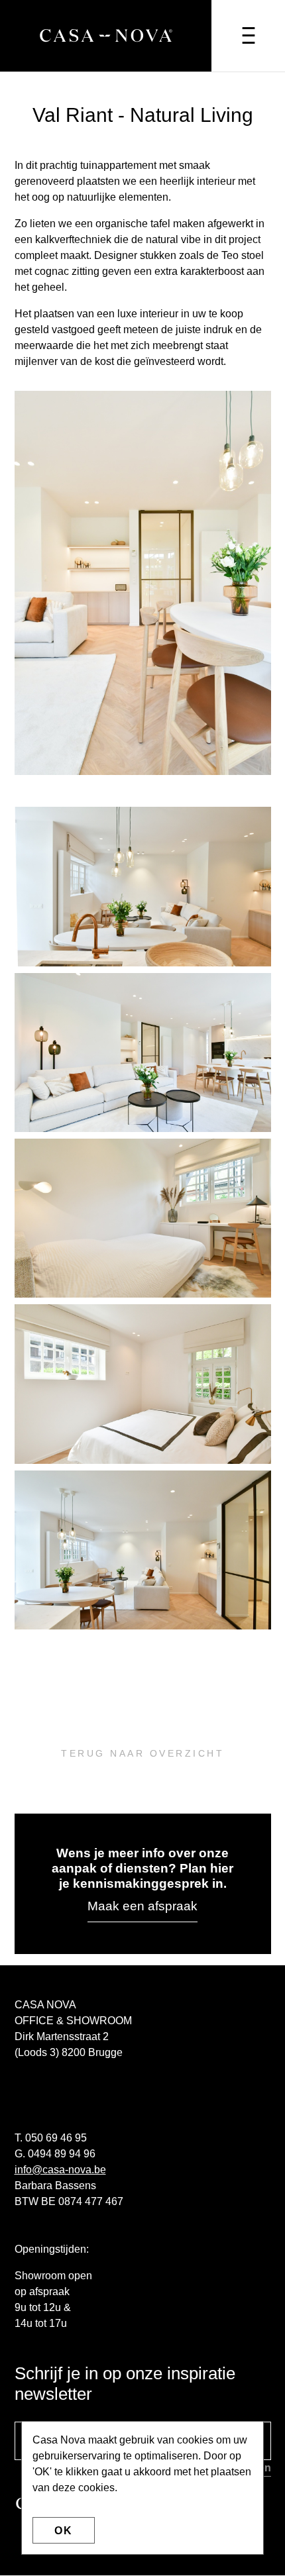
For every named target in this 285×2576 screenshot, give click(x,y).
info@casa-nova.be (60, 2170)
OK (64, 2531)
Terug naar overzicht (142, 1753)
